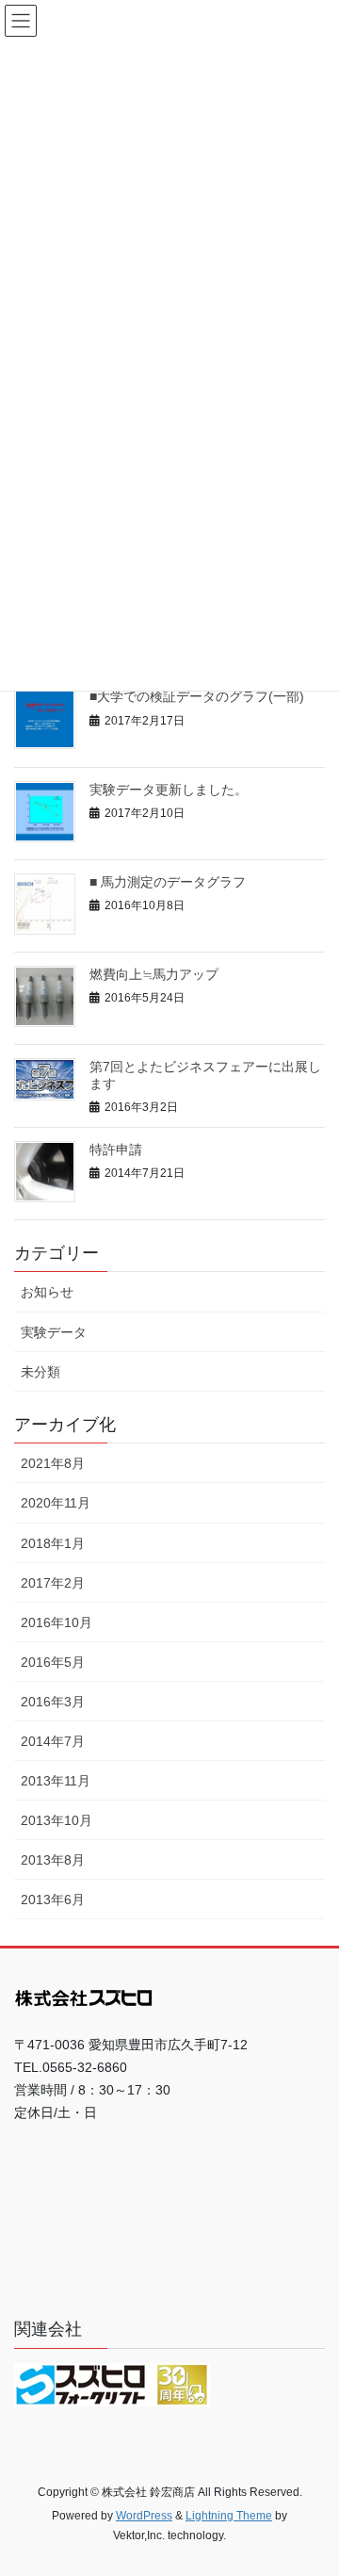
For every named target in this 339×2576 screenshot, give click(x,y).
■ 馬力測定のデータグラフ (168, 882)
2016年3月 (53, 1702)
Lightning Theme (229, 2516)
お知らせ (47, 1292)
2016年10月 (56, 1622)
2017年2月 (53, 1583)
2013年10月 (56, 1820)
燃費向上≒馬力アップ (154, 974)
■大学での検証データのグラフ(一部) (197, 696)
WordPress (144, 2516)
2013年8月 (53, 1860)
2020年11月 (56, 1503)
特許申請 (116, 1149)
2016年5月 (53, 1662)
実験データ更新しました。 (169, 790)
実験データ (54, 1332)
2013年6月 (53, 1899)
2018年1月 (53, 1543)
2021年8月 (53, 1463)
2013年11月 (56, 1781)
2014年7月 (53, 1741)
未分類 (40, 1372)
